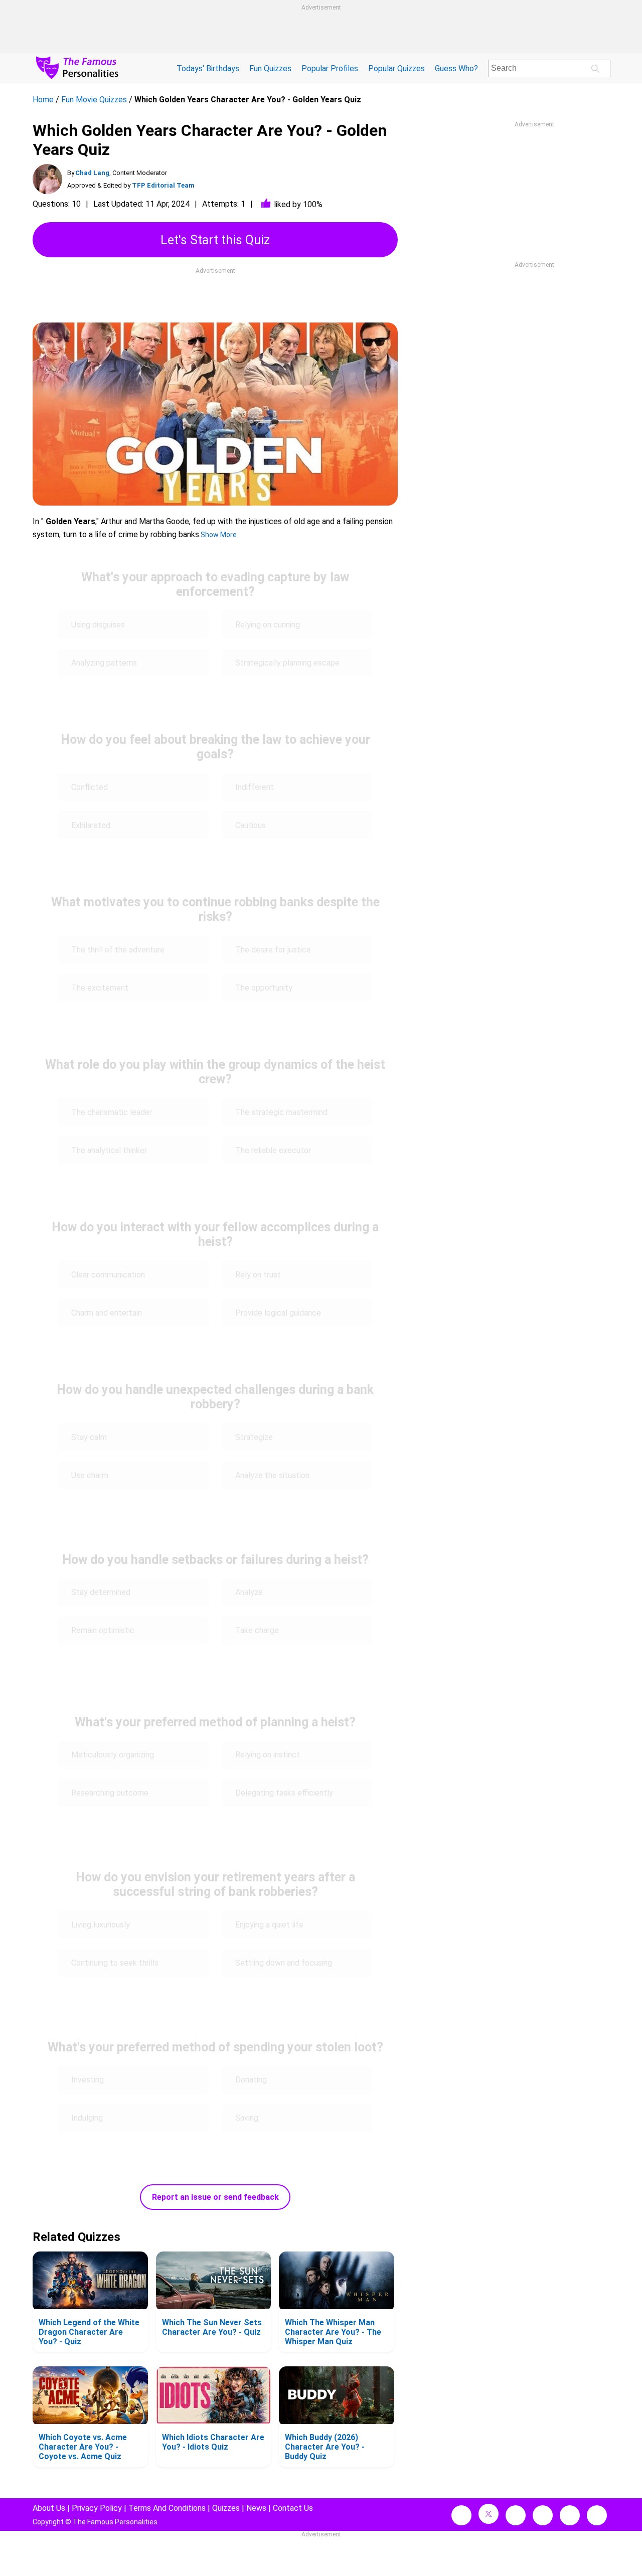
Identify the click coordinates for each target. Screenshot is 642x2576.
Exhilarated (91, 825)
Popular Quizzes (396, 68)
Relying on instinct (268, 1755)
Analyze (249, 1592)
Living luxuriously (101, 1925)
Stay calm (89, 1437)
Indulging (87, 2118)
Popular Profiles (330, 68)
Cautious (251, 825)
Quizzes (226, 2508)
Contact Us (293, 2508)
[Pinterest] (570, 2515)
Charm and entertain (107, 1313)
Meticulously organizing (113, 1755)
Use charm (90, 1475)
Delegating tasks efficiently (284, 1793)
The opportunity (264, 988)
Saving (248, 2118)
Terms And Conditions (167, 2508)
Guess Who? (456, 68)
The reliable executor (273, 1150)
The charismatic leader (112, 1112)
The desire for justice (273, 950)
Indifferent (255, 787)
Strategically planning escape (287, 663)
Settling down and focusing (285, 1963)
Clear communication (108, 1275)
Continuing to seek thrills (115, 1963)
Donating (252, 2080)
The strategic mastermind (281, 1112)
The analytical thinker (109, 1150)
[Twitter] (489, 2514)
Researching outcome (110, 1793)
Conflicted (90, 787)
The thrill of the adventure (118, 950)
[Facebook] (461, 2515)
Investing (88, 2080)
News (256, 2508)
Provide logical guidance (278, 1313)
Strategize (255, 1437)
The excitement (100, 988)
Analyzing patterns (104, 663)
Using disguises (98, 625)
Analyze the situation (272, 1475)
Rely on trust (258, 1275)
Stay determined (101, 1592)
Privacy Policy (97, 2508)
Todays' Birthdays (208, 68)
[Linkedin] (543, 2515)
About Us (49, 2508)
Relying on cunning (268, 625)
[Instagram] (516, 2515)
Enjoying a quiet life (269, 1925)
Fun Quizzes (270, 68)
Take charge (257, 1630)
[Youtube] (597, 2515)
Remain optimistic (103, 1630)
